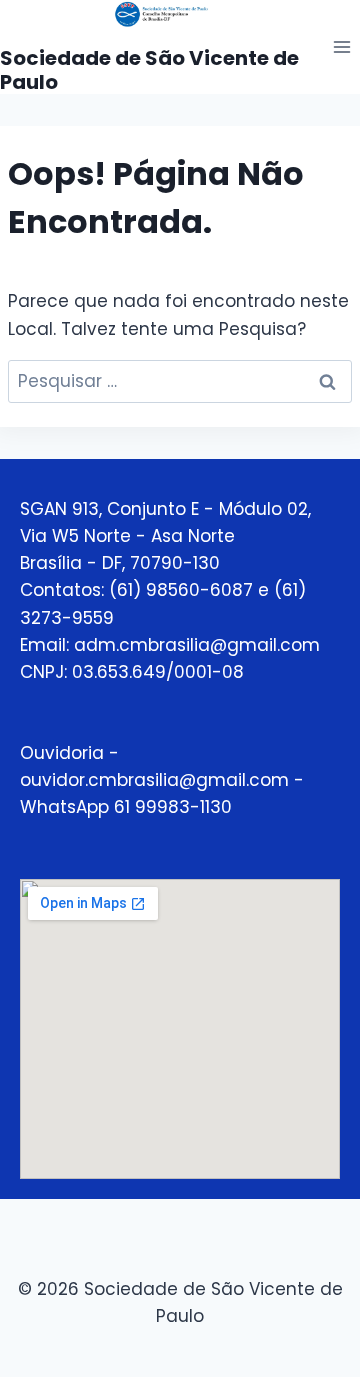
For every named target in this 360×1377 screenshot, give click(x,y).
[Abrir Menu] (341, 46)
